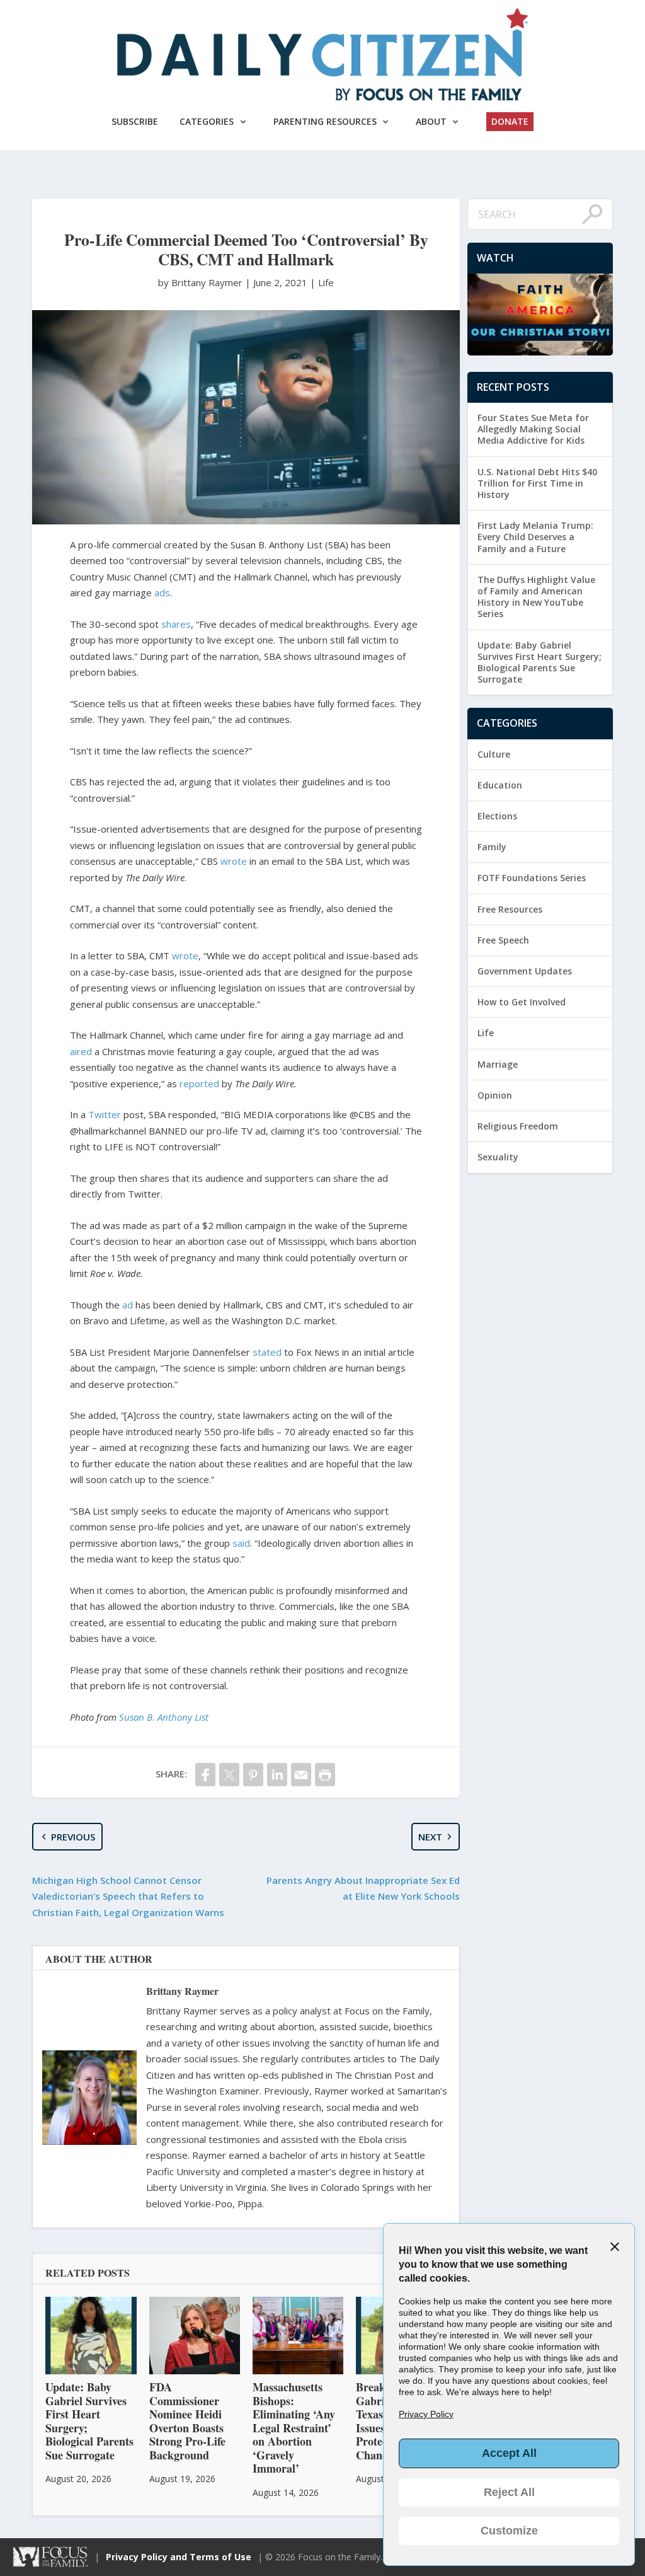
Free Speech (503, 940)
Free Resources (510, 909)
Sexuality (498, 1157)
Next (430, 1837)
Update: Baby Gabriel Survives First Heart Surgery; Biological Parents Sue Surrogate (539, 662)
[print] (325, 1775)
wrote (234, 861)
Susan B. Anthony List (164, 1717)
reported (199, 1083)
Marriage (498, 1064)
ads (162, 592)
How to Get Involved (522, 1002)
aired (81, 1051)
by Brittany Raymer (202, 282)
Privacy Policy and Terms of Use (179, 2557)
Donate (510, 121)
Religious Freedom (518, 1126)
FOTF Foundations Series (532, 878)
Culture (494, 754)
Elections (497, 816)
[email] (301, 1775)
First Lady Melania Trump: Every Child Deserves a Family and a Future (535, 537)
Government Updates (525, 971)
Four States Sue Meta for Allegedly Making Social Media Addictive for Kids (533, 429)
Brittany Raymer (182, 1991)
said (241, 1543)
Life (326, 282)
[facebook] (205, 1775)
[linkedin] (277, 1775)
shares (176, 624)
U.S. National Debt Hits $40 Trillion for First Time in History (537, 483)
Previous (73, 1837)
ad (128, 1305)
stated (267, 1352)
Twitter (105, 1114)
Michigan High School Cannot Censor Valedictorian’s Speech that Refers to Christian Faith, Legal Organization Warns (128, 1896)
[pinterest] (253, 1775)
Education (500, 785)
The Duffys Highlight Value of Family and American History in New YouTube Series (536, 597)
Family (492, 847)
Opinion (495, 1095)
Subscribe (135, 121)
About (431, 121)
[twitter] (229, 1775)
